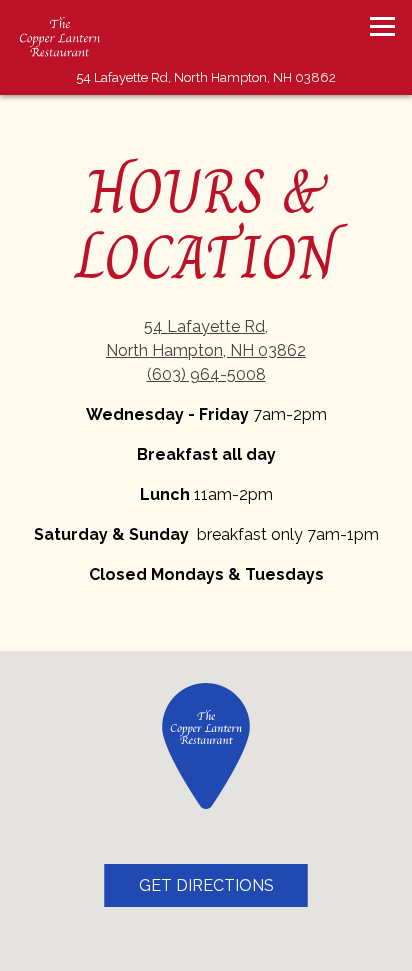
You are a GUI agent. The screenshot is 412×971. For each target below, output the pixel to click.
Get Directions (223, 885)
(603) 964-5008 (206, 374)
